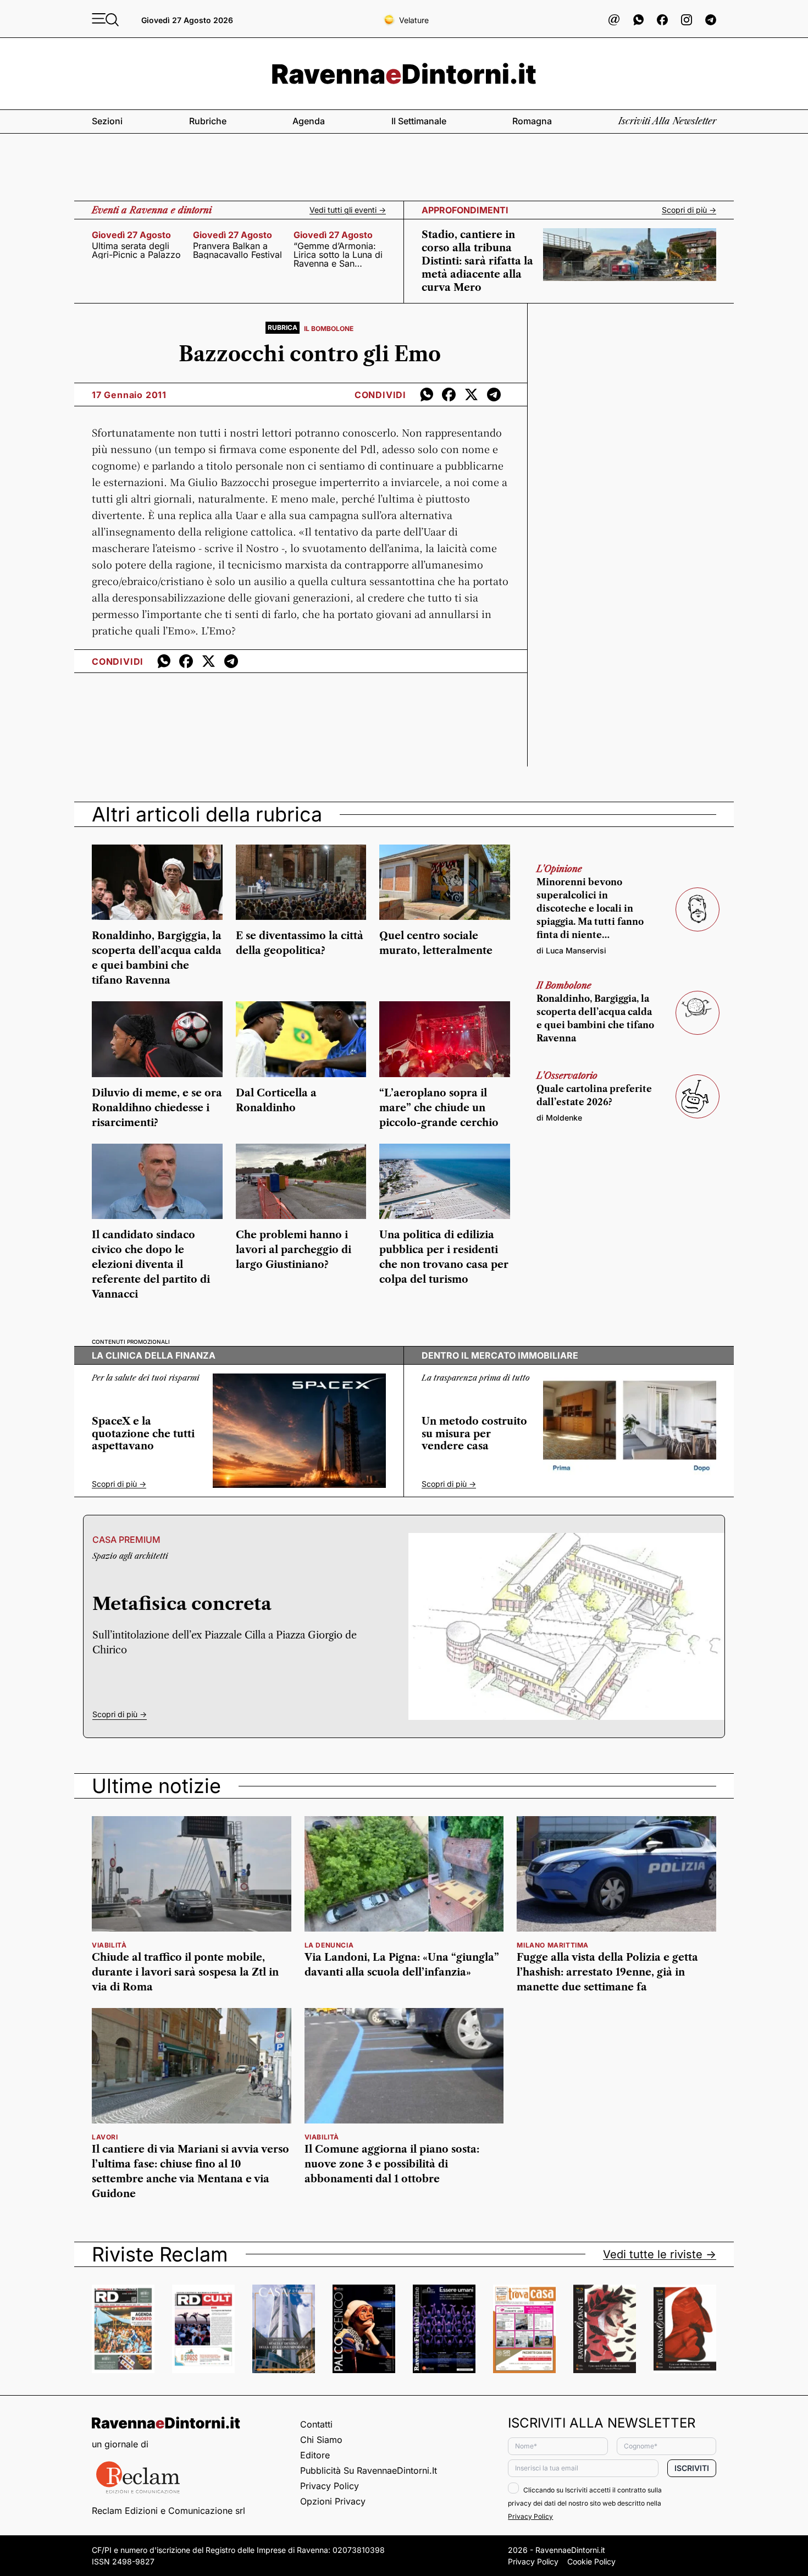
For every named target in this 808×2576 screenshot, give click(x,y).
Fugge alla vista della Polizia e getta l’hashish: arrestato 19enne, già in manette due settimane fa (607, 1972)
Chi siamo (321, 2440)
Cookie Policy (591, 2561)
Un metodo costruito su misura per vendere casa (474, 1434)
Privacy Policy (330, 2486)
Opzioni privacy (333, 2501)
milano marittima (553, 1945)
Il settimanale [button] (419, 121)
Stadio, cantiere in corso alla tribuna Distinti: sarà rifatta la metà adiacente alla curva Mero (477, 261)
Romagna (532, 121)
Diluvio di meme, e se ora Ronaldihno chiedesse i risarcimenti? (157, 1108)
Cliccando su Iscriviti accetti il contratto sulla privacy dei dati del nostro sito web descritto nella (585, 2503)
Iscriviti (692, 2468)
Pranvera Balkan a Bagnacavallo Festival (237, 250)
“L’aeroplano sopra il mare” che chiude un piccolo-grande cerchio (439, 1108)
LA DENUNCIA (329, 1945)
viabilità (109, 1945)
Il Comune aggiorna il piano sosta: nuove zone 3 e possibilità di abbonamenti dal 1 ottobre (392, 2164)
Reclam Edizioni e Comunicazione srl (168, 2511)
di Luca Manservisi (571, 950)
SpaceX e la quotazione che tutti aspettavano (143, 1434)
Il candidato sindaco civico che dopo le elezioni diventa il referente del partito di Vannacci (151, 1265)
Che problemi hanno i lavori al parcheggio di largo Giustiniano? (294, 1250)
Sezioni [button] (107, 121)
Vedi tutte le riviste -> (660, 2254)
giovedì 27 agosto (131, 235)
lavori (105, 2137)
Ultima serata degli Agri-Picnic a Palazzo (136, 250)
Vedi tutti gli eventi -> (348, 210)
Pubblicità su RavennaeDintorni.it (369, 2470)
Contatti (316, 2424)
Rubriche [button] (208, 121)
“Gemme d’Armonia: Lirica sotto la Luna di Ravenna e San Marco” (338, 255)
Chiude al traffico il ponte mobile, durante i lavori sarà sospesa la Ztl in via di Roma (185, 1972)
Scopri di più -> (689, 210)
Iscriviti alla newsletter (667, 121)
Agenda (309, 121)
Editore (315, 2455)
